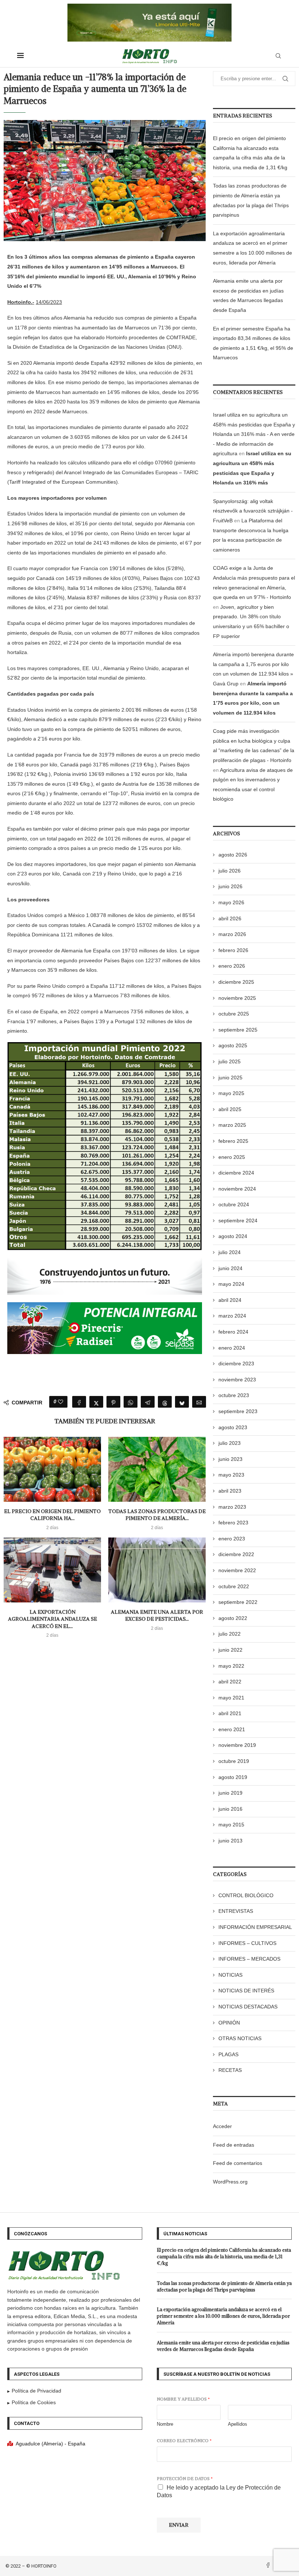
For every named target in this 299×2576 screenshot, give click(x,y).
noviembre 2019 (237, 1745)
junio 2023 (230, 1459)
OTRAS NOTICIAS (240, 2038)
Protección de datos (185, 2478)
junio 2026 (230, 886)
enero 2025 (232, 1157)
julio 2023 (230, 1443)
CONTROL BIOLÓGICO (246, 1895)
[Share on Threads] (165, 1402)
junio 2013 (230, 1841)
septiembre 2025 (238, 1030)
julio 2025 (230, 1061)
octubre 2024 (234, 1204)
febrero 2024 (233, 1332)
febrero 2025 (233, 1141)
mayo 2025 (231, 1093)
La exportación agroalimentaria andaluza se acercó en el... (53, 1619)
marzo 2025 (232, 1125)
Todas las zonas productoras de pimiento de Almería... (157, 1515)
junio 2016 (230, 1809)
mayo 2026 (231, 902)
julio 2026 (230, 871)
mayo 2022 (231, 1666)
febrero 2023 (233, 1523)
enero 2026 (232, 966)
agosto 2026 (233, 855)
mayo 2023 (231, 1475)
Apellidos (238, 2424)
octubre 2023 (234, 1395)
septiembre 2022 (238, 1602)
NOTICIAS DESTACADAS (248, 2007)
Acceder (222, 2126)
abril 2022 (230, 1682)
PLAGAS (228, 2054)
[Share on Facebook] (79, 1402)
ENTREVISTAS (236, 1911)
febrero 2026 (233, 950)
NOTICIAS (230, 1975)
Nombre (165, 2424)
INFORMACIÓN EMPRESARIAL (255, 1927)
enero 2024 (232, 1348)
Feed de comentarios (238, 2163)
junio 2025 (230, 1078)
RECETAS (230, 2070)
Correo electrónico (184, 2440)
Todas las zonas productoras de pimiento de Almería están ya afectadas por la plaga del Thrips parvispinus (224, 2287)
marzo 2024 (232, 1316)
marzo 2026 (232, 934)
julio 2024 (230, 1252)
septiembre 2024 (238, 1221)
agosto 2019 (233, 1777)
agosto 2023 (233, 1427)
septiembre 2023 (238, 1411)
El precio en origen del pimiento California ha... (52, 1515)
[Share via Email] (199, 1402)
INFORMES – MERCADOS (249, 1959)
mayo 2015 (231, 1825)
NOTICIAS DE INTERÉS (246, 1991)
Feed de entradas (234, 2145)
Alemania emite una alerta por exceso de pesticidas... (157, 1616)
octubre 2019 (234, 1761)
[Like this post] (61, 1402)
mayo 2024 (231, 1284)
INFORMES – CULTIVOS (247, 1943)
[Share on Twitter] (96, 1402)
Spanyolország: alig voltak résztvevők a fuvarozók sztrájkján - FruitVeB (253, 511)
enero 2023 (232, 1539)
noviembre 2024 (237, 1189)
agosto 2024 (233, 1236)
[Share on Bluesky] (182, 1402)
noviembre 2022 (237, 1570)
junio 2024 (230, 1268)
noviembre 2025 (237, 998)
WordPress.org (230, 2182)
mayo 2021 (231, 1698)
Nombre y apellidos (183, 2399)
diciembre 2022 (236, 1554)
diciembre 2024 (236, 1173)
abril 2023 (230, 1491)
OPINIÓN (229, 2023)
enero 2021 (232, 1729)
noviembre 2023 (237, 1380)
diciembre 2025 (236, 982)
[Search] (278, 56)
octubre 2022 (234, 1586)
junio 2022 (230, 1650)
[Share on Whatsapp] (131, 1402)
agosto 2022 (233, 1618)
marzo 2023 (232, 1507)
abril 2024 (230, 1300)
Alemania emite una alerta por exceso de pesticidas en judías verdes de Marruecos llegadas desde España (223, 2346)
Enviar (179, 2525)
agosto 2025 (233, 1045)
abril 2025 (230, 1109)
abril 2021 (230, 1713)
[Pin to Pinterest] (113, 1402)
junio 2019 (230, 1793)
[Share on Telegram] (148, 1402)
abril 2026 (230, 918)
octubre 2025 (234, 1014)
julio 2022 (230, 1634)
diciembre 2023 (236, 1364)
